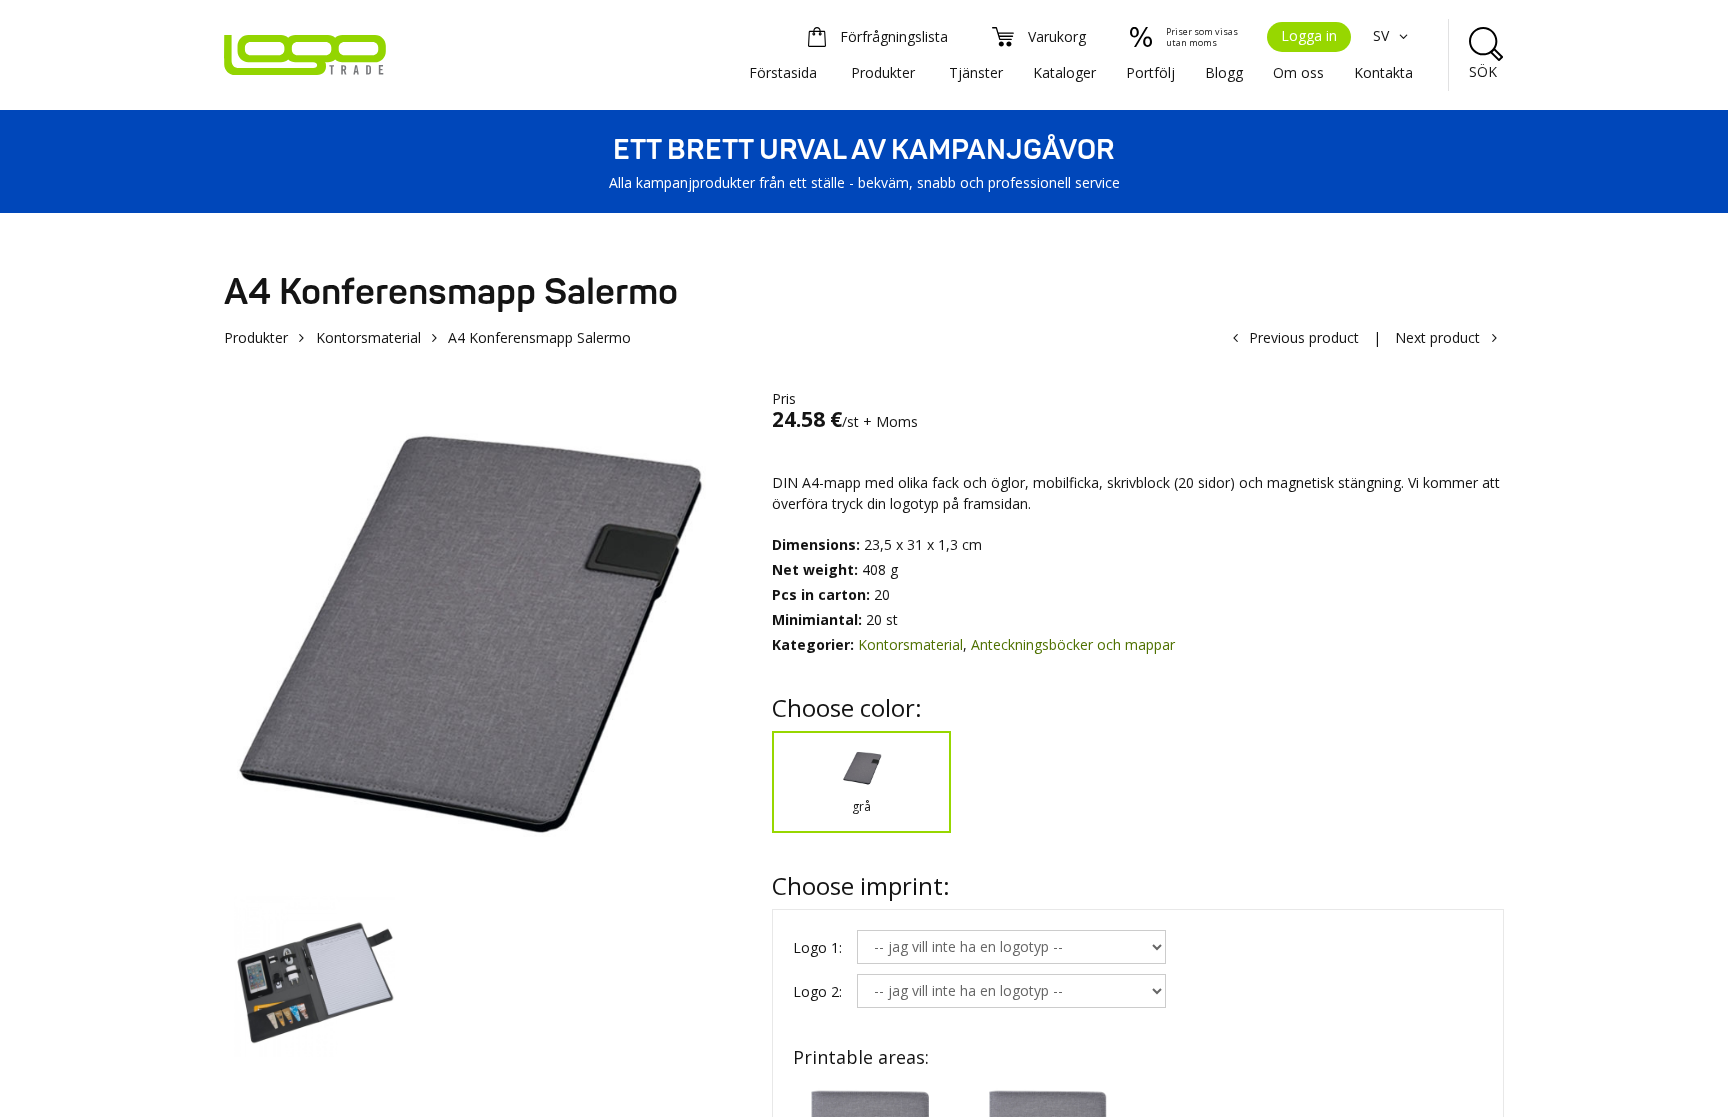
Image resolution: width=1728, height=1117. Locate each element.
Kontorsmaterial (368, 337)
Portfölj (1150, 72)
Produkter (883, 72)
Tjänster (976, 72)
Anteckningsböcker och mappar (1073, 644)
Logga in (1309, 35)
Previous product (1304, 337)
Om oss (1298, 72)
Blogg (1224, 72)
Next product (1437, 337)
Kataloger (1064, 72)
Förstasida (783, 72)
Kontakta (1383, 72)
